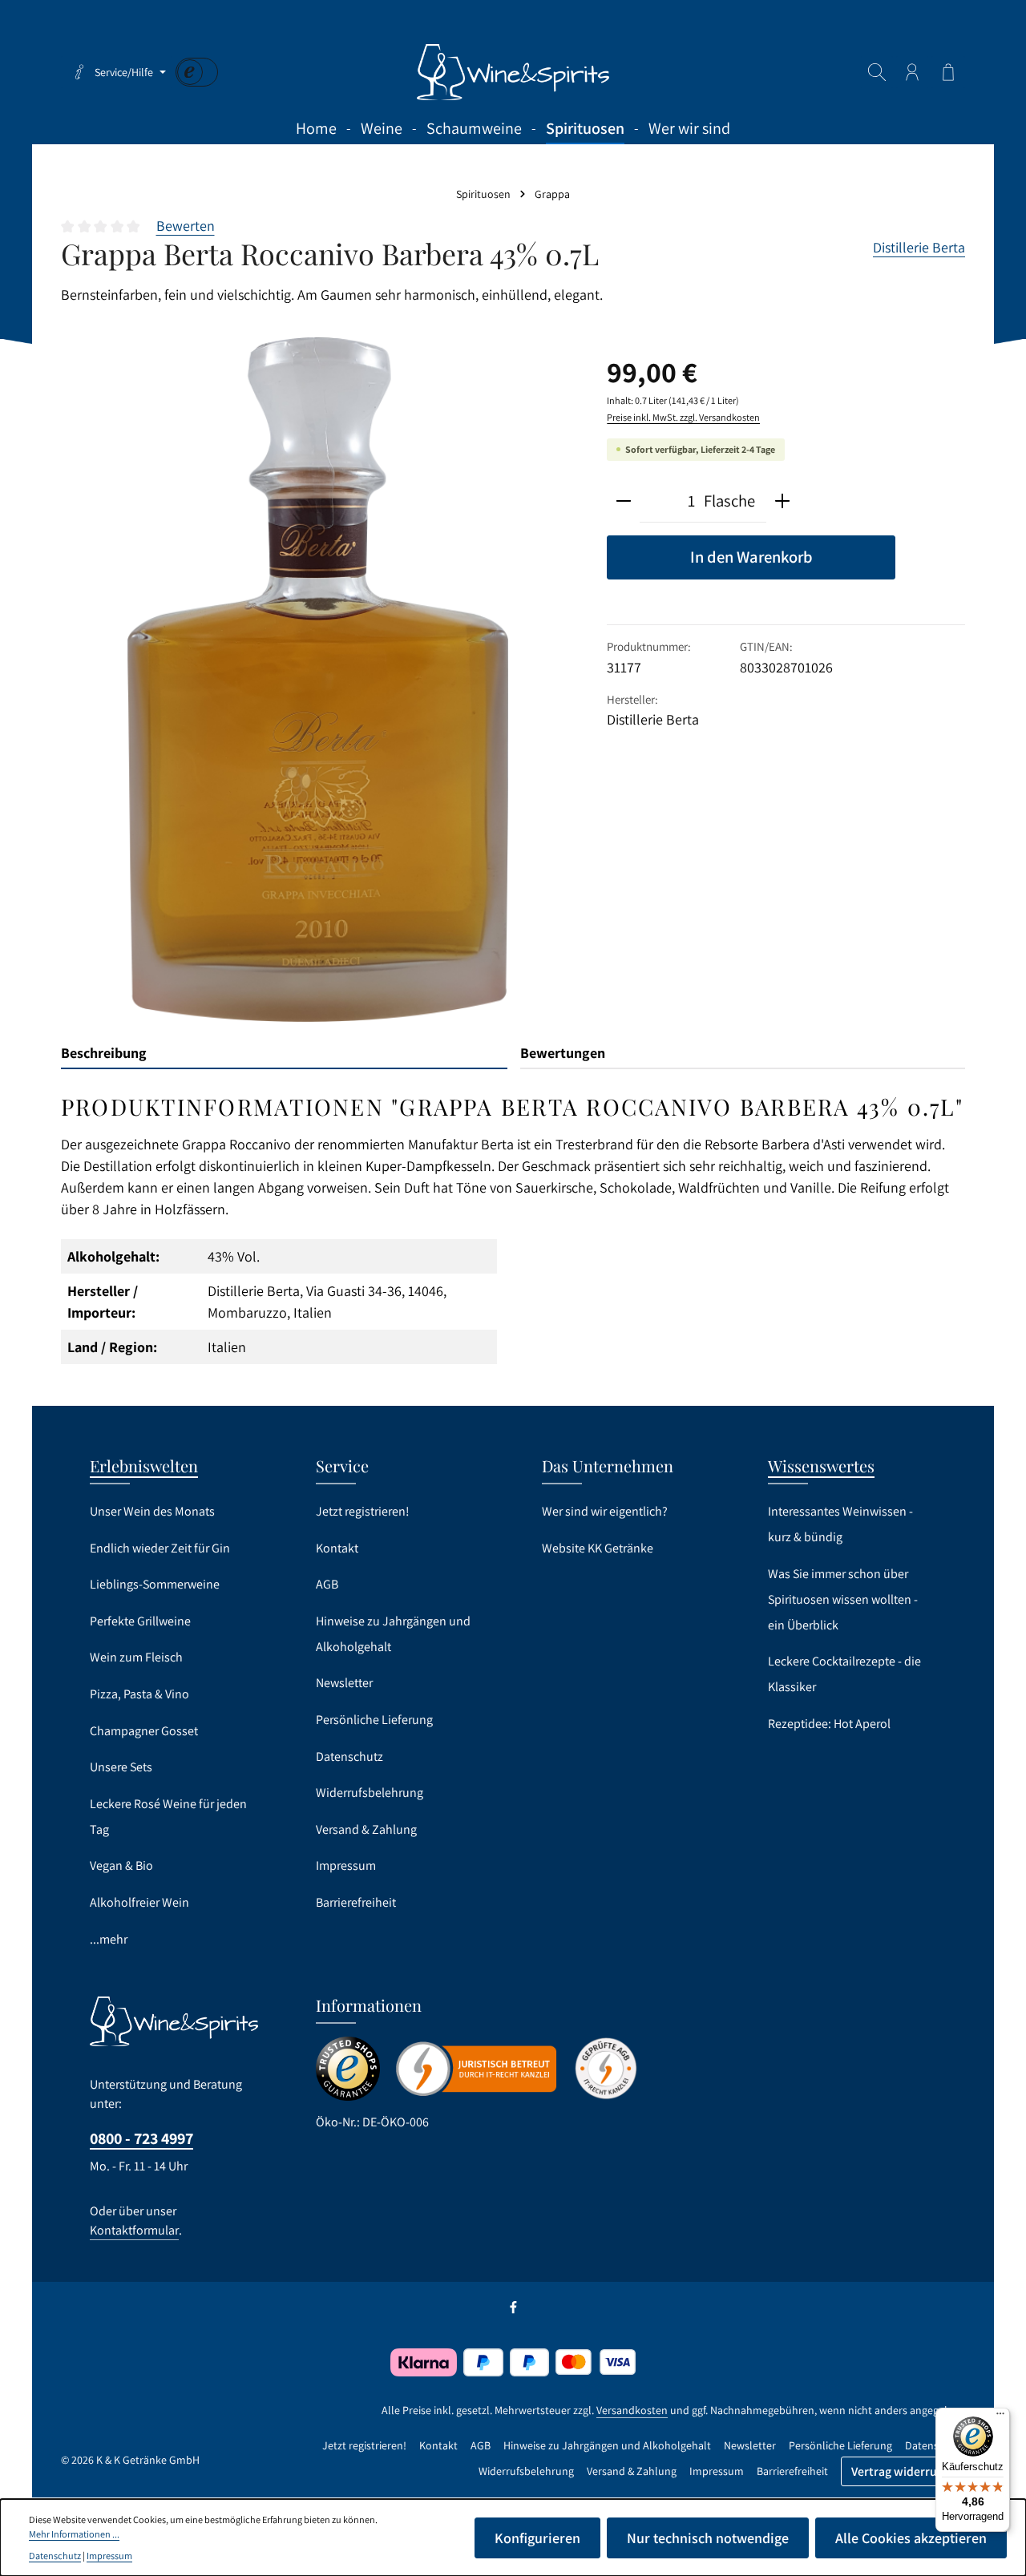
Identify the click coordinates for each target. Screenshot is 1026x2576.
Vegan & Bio (121, 1865)
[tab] (284, 1054)
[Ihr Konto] (912, 72)
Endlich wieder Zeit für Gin (160, 1548)
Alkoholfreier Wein (139, 1902)
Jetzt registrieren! (363, 1511)
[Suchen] (877, 72)
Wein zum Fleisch (136, 1657)
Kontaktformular (134, 2230)
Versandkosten (632, 2410)
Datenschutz (349, 1756)
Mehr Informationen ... (74, 2534)
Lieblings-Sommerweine (155, 1584)
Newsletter (344, 1683)
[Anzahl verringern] (624, 502)
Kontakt (337, 1548)
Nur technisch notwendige (708, 2538)
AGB (327, 1584)
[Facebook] (513, 2311)
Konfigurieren (537, 2538)
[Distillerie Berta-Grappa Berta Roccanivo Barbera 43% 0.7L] (318, 680)
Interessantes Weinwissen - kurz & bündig (840, 1524)
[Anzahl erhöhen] (782, 502)
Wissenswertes (821, 1466)
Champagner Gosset (144, 1731)
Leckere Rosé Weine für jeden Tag (168, 1817)
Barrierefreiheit (356, 1902)
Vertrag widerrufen (903, 2471)
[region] (318, 680)
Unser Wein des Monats (152, 1511)
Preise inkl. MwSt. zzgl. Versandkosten (683, 417)
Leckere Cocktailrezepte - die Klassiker (844, 1674)
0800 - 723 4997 (141, 2138)
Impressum (346, 1865)
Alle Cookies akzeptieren (911, 2538)
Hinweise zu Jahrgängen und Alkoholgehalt (393, 1634)
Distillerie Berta (919, 247)
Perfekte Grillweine (140, 1621)
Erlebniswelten (144, 1466)
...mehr (109, 1939)
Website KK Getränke (598, 1548)
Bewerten (186, 226)
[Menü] (1000, 2417)
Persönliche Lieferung (374, 1720)
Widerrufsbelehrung (370, 1793)
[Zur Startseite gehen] (513, 72)
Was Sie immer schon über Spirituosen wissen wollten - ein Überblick (843, 1599)
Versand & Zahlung (366, 1829)
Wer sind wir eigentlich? (605, 1511)
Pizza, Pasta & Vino (139, 1694)
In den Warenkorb (751, 557)
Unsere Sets (121, 1767)
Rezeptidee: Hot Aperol (829, 1724)
